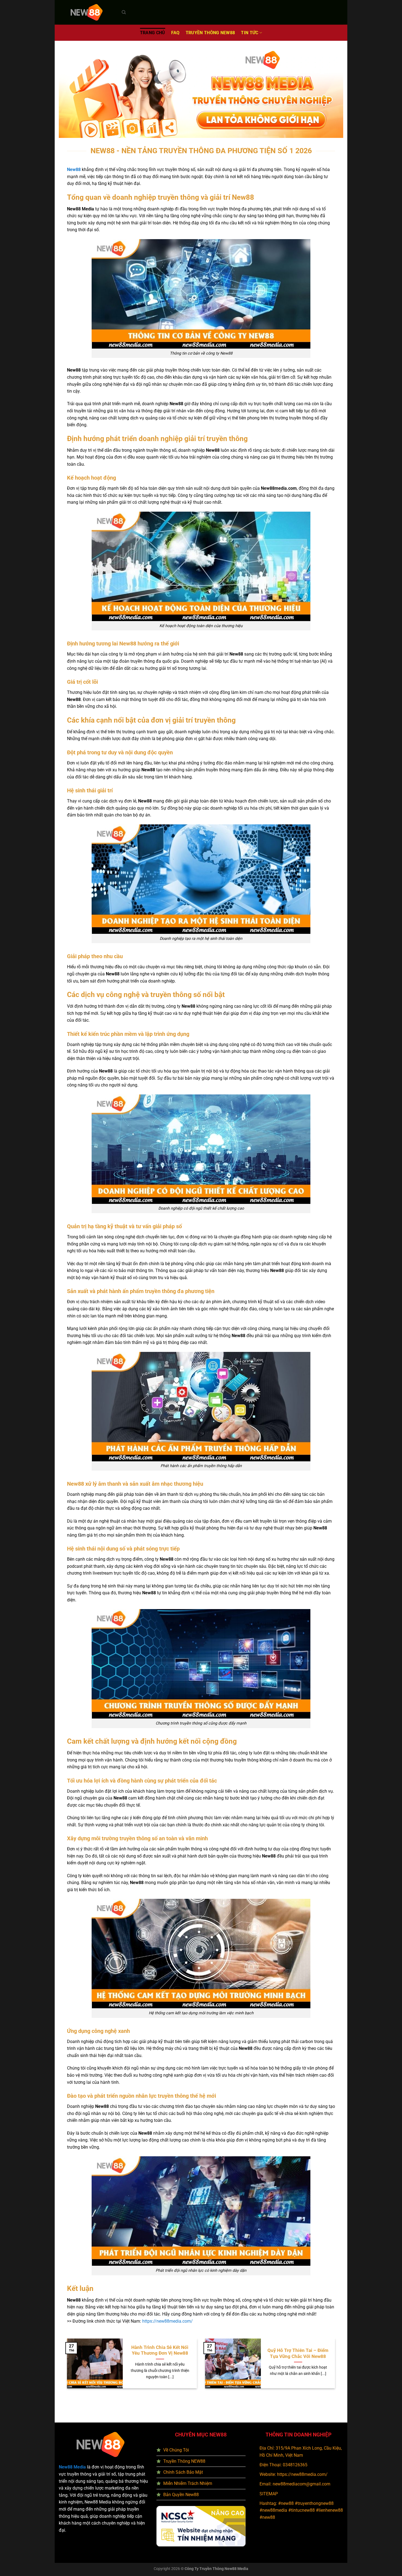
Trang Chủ (153, 33)
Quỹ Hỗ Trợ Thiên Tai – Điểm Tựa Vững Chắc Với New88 (298, 2353)
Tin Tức (250, 33)
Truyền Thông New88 (210, 33)
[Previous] (60, 2368)
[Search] (124, 12)
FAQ (175, 33)
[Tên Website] (86, 12)
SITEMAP (269, 2494)
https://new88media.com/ (302, 2474)
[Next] (342, 2368)
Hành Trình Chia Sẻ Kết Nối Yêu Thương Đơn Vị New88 (160, 2350)
